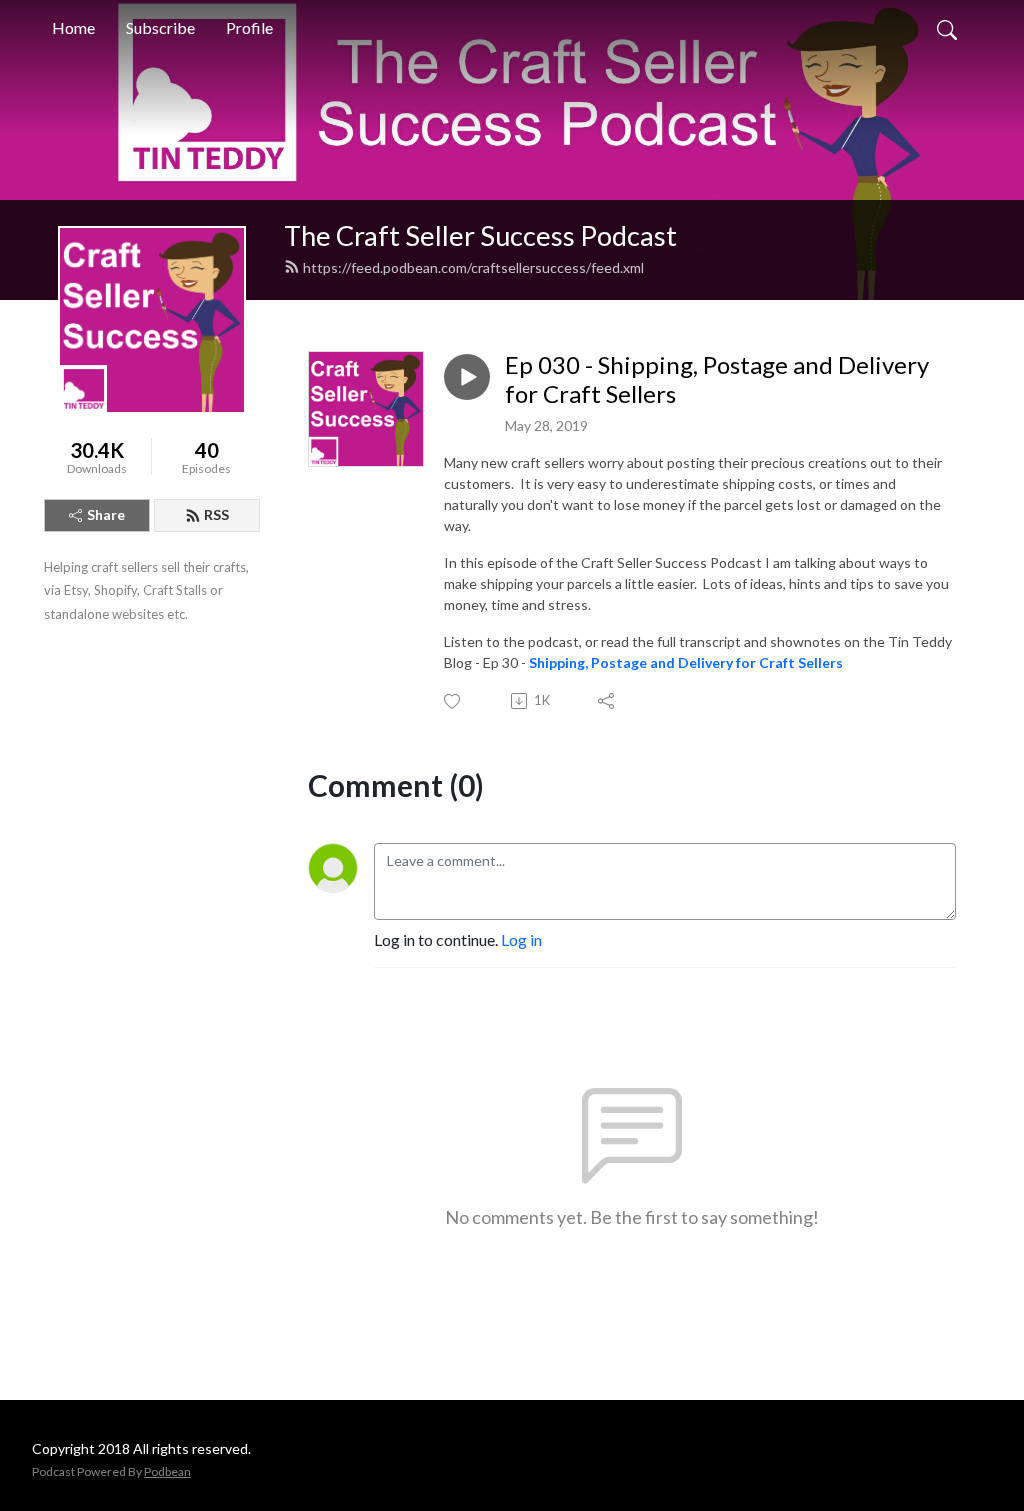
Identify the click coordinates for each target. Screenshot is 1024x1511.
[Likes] (453, 701)
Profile (249, 27)
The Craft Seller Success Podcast (480, 235)
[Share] (607, 701)
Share (106, 514)
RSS (216, 514)
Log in (521, 939)
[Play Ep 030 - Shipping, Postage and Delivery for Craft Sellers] (467, 377)
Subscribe (160, 27)
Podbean (167, 1471)
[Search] (947, 28)
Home (73, 27)
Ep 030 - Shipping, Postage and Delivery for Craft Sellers (717, 379)
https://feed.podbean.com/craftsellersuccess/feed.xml (473, 267)
